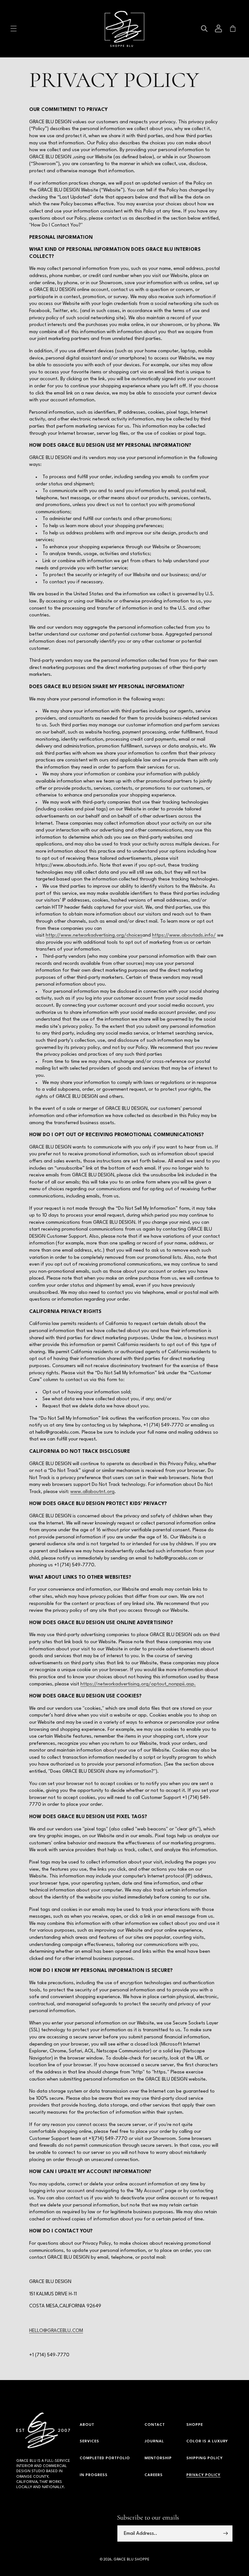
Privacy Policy (203, 2475)
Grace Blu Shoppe (131, 2560)
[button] (14, 29)
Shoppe (195, 2425)
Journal (154, 2442)
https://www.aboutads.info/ (184, 936)
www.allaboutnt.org (92, 1492)
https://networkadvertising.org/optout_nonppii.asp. (138, 1684)
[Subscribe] (225, 2533)
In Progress (94, 2475)
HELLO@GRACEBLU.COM (56, 2331)
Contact (155, 2425)
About (87, 2425)
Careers (154, 2475)
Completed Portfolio (105, 2458)
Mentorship (158, 2458)
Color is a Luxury (207, 2442)
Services (89, 2442)
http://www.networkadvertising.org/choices (94, 936)
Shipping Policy (205, 2458)
